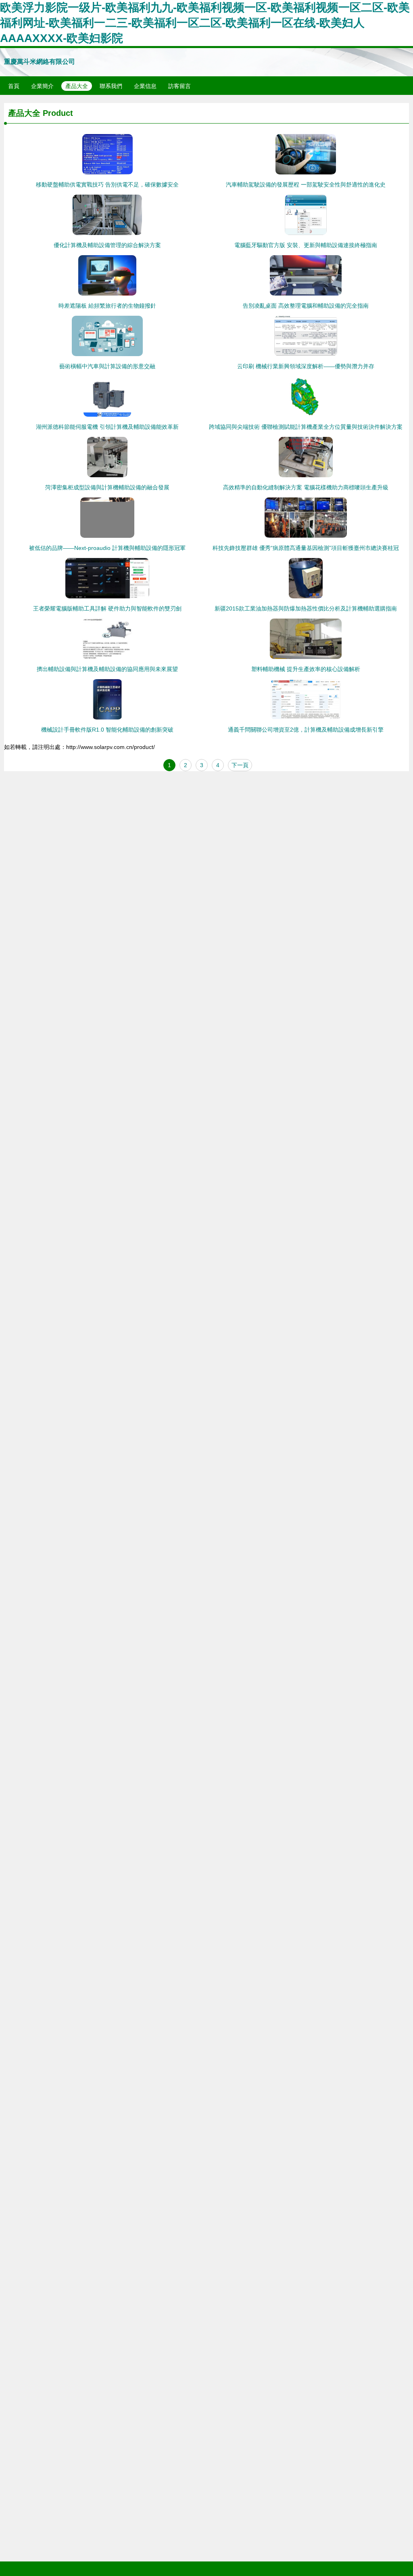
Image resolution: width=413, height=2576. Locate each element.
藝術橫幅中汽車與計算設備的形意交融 (107, 366)
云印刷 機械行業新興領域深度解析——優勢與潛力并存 (306, 366)
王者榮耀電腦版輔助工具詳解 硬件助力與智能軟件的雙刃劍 (107, 608)
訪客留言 (179, 86)
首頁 (14, 86)
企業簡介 (42, 86)
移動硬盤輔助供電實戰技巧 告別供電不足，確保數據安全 (107, 185)
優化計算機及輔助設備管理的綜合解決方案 (107, 245)
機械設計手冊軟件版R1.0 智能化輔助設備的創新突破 (107, 730)
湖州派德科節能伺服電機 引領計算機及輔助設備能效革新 (107, 427)
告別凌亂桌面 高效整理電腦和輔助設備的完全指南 (306, 306)
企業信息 (145, 86)
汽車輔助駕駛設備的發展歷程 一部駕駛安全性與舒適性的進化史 (306, 185)
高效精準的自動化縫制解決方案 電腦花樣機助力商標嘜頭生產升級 (306, 487)
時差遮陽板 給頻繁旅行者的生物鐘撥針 (107, 306)
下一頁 (240, 765)
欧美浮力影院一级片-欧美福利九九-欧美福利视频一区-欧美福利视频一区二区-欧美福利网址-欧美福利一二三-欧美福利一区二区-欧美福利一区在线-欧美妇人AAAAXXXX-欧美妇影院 (205, 23)
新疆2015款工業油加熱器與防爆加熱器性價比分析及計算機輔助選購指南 (306, 608)
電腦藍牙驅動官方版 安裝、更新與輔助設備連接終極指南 (306, 245)
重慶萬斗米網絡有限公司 (40, 62)
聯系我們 (111, 86)
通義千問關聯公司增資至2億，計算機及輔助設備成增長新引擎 (306, 730)
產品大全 (77, 86)
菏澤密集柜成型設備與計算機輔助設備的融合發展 (107, 487)
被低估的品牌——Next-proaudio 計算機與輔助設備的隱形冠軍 (107, 548)
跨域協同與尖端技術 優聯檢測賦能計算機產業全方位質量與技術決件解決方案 (306, 427)
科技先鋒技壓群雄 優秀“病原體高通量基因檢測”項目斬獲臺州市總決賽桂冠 (306, 548)
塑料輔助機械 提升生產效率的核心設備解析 (306, 669)
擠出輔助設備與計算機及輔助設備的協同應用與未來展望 (107, 669)
